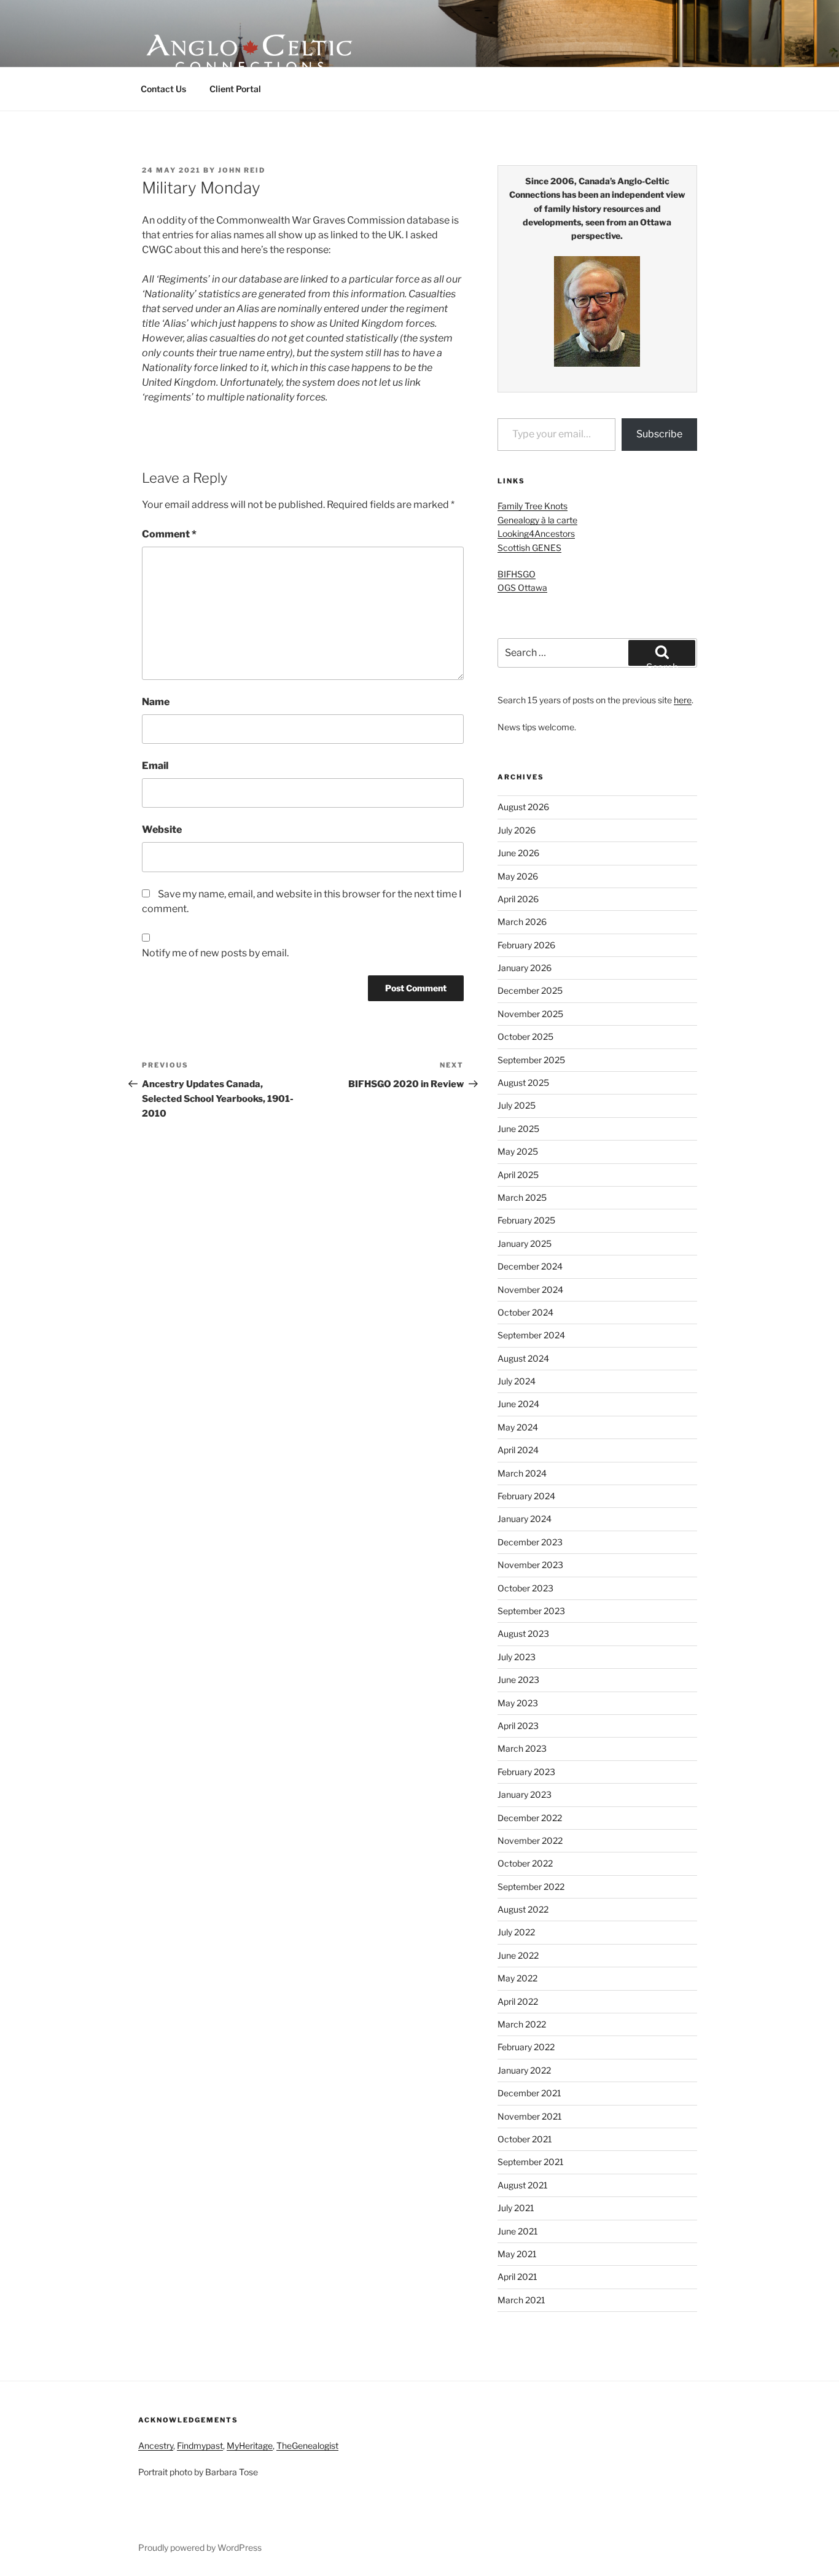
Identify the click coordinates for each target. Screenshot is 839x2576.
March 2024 (522, 1473)
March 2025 (522, 1197)
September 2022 (531, 1887)
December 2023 (530, 1542)
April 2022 (518, 2001)
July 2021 (516, 2208)
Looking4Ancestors (536, 533)
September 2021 (531, 2162)
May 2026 (518, 876)
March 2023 (522, 1748)
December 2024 (530, 1266)
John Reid (242, 170)
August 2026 (523, 807)
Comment (169, 534)
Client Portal (235, 89)
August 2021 (523, 2185)
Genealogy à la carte (537, 520)
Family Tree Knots (533, 506)
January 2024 (525, 1519)
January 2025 (525, 1243)
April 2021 (517, 2277)
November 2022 (530, 1840)
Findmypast (200, 2445)
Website (162, 829)
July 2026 (517, 830)
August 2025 (523, 1083)
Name (156, 702)
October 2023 (525, 1588)
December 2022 (530, 1818)
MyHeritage (250, 2445)
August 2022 (523, 1909)
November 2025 (530, 1014)
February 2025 (526, 1220)
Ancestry (156, 2445)
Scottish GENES (529, 548)
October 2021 (525, 2139)
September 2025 (531, 1060)
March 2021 (521, 2300)
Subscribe (659, 434)
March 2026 (522, 922)
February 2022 (526, 2047)
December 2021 (529, 2093)
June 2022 (518, 1955)
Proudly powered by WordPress (200, 2547)
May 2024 (518, 1427)
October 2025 (525, 1036)
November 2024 (530, 1290)
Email (155, 766)
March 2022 (522, 2024)
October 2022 (525, 1863)
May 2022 (517, 1978)
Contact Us (163, 89)
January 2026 (525, 968)
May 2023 (518, 1703)
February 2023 (526, 1772)
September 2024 (531, 1335)
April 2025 (518, 1175)
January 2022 (524, 2070)
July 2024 (517, 1381)
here (683, 700)
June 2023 (518, 1680)
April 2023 (518, 1726)
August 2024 (523, 1358)
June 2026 (518, 853)
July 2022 (516, 1932)
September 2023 (531, 1611)
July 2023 (517, 1657)
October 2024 (525, 1312)
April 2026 (518, 899)
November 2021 (530, 2116)
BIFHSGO (517, 574)
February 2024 (526, 1496)
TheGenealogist (307, 2445)
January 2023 (525, 1794)
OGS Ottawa (522, 587)
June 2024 (518, 1404)
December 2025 (530, 990)
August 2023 (523, 1633)
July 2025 (517, 1105)
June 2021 (518, 2231)
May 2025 (518, 1151)
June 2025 (518, 1129)
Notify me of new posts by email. (215, 953)
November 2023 (530, 1565)
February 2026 (526, 945)
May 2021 (517, 2254)
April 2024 (518, 1450)
